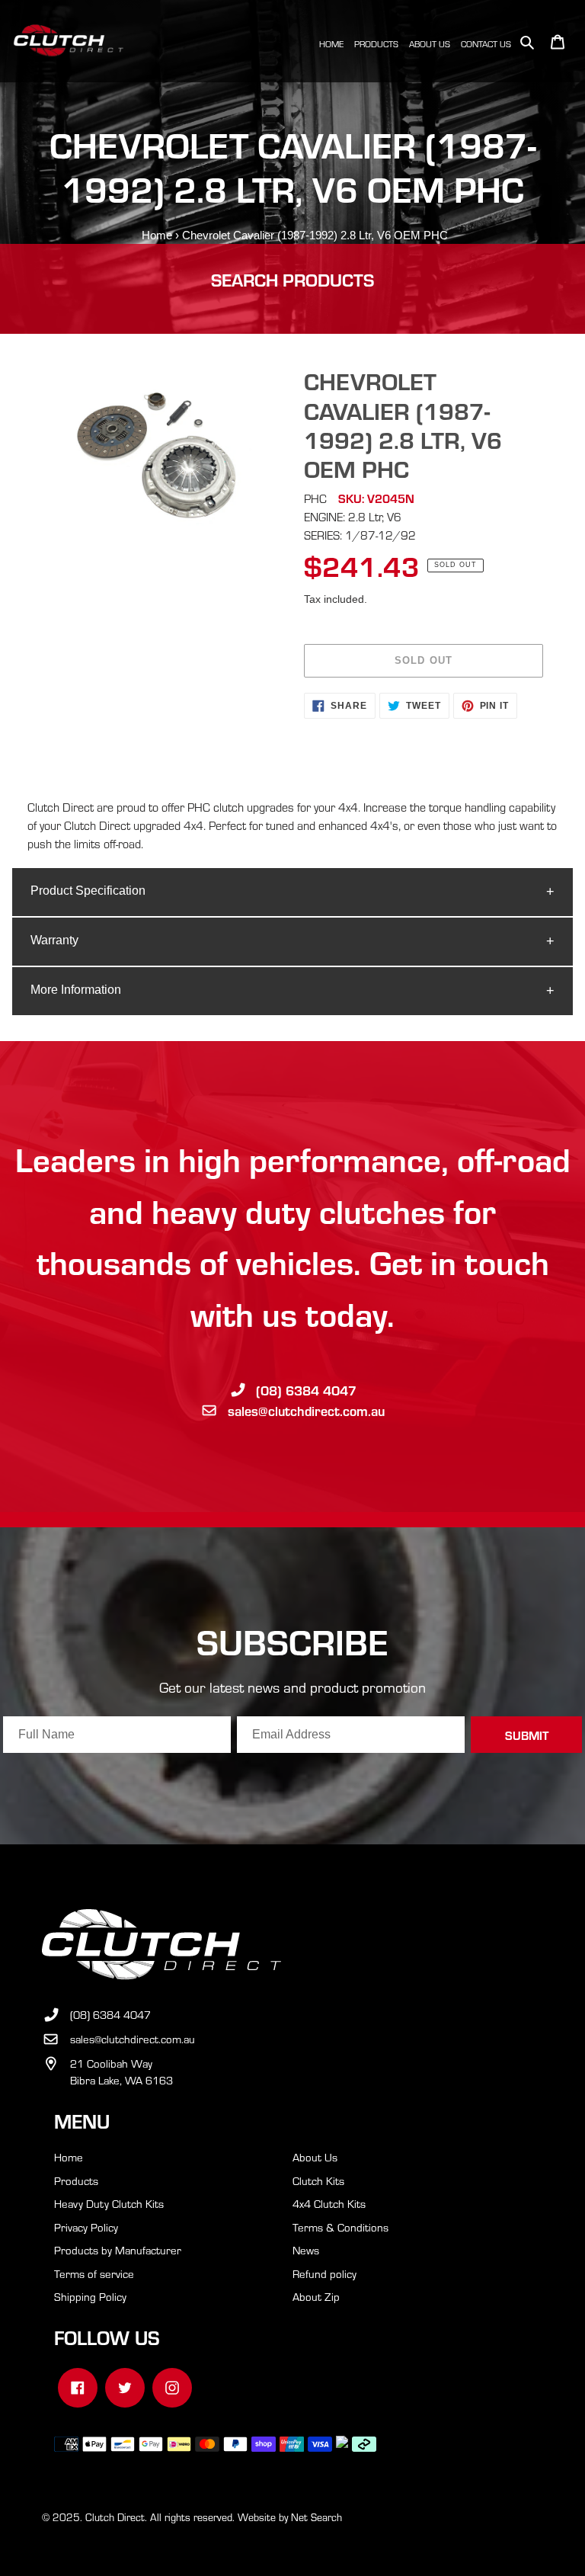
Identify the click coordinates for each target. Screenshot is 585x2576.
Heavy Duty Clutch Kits (109, 2203)
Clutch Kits (318, 2180)
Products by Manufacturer (118, 2250)
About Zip (316, 2296)
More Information (76, 990)
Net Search (316, 2517)
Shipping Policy (90, 2296)
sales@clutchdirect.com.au (306, 1410)
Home (157, 235)
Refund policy (324, 2273)
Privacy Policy (86, 2227)
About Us (315, 2157)
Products (76, 2180)
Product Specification (88, 891)
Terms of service (94, 2273)
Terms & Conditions (340, 2227)
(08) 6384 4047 (306, 1390)
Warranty (54, 940)
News (306, 2250)
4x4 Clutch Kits (329, 2203)
